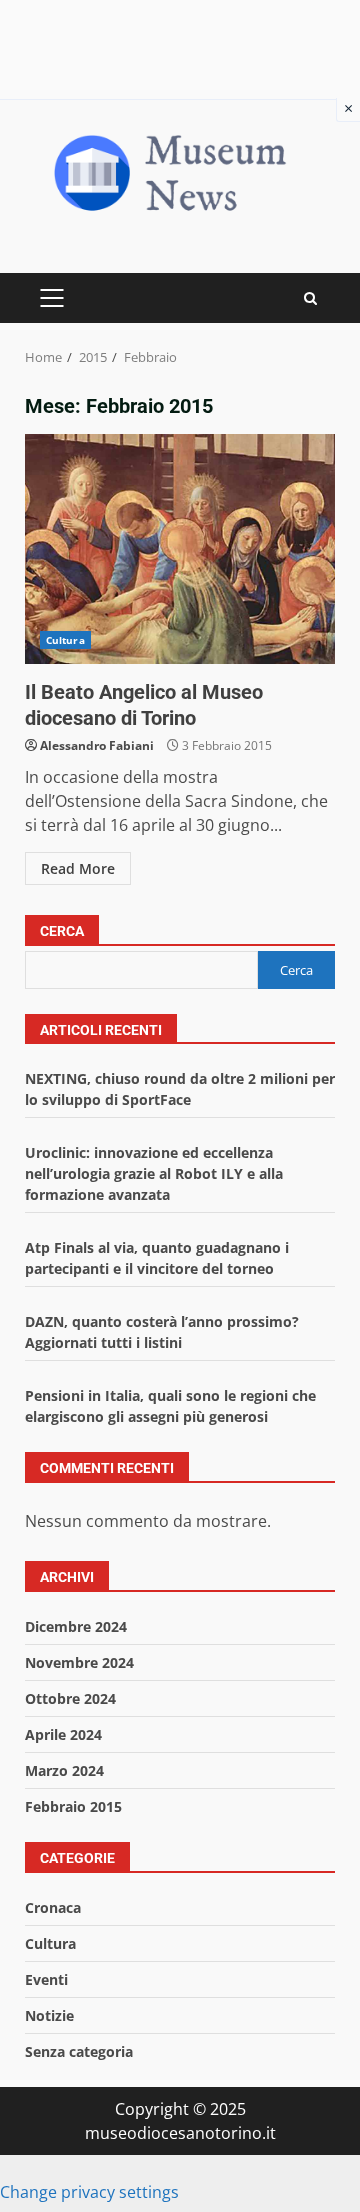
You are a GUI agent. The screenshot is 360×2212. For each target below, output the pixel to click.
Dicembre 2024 (76, 1626)
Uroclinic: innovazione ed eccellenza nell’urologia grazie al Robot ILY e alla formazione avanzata (154, 1173)
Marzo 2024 (64, 1770)
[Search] (310, 298)
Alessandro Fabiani (97, 745)
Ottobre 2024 (70, 1698)
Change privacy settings (89, 2192)
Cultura (65, 640)
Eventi (46, 1979)
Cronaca (53, 1907)
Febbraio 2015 (73, 1806)
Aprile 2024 (63, 1734)
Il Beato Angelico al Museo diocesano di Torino (180, 549)
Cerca (62, 931)
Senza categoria (79, 2051)
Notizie (49, 2015)
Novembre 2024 (79, 1662)
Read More (78, 868)
